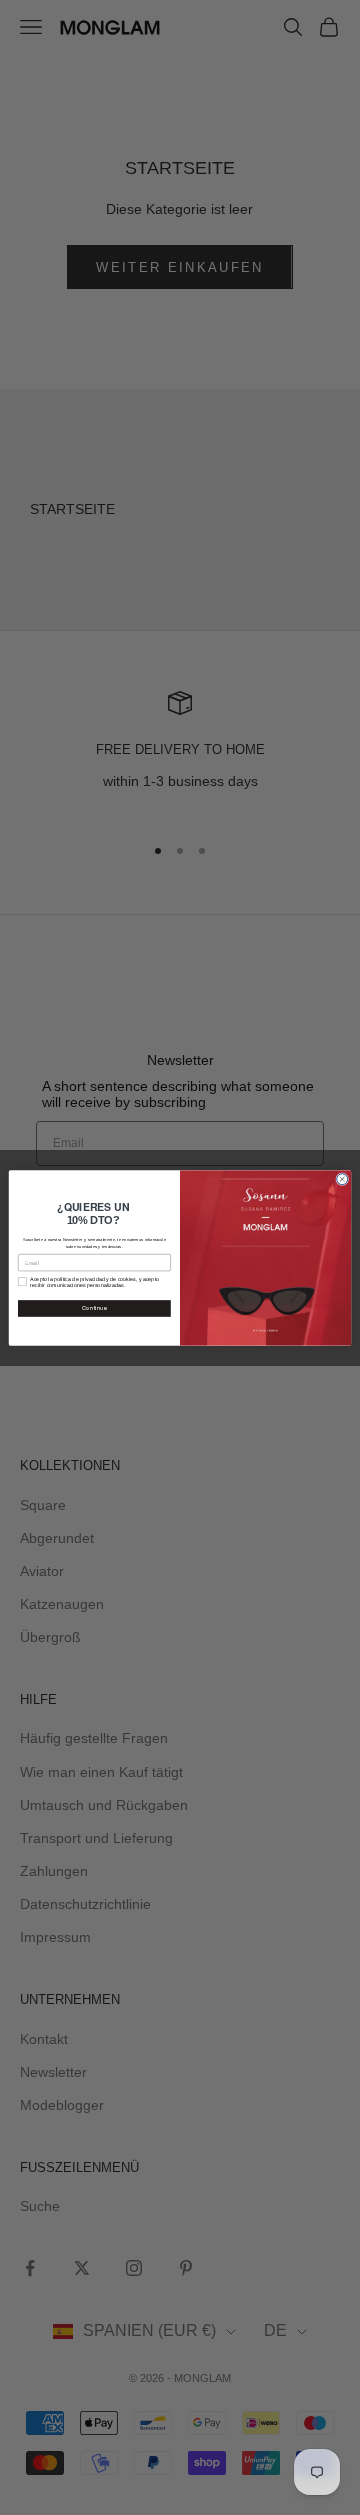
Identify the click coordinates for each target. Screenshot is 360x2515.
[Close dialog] (342, 1178)
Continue (94, 1307)
